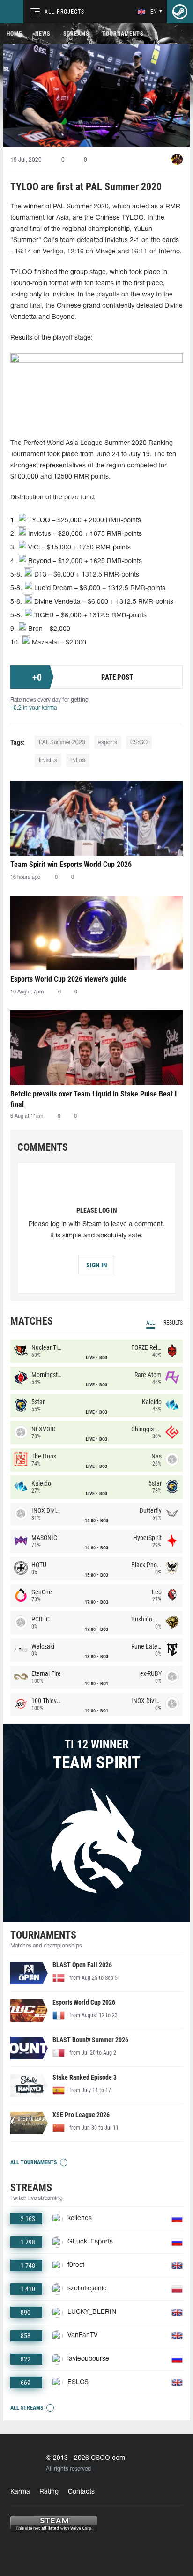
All (151, 1323)
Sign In (97, 1265)
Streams (76, 34)
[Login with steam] (180, 12)
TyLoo (78, 760)
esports (108, 743)
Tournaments (123, 34)
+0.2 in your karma (33, 708)
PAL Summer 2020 (62, 743)
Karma (20, 2492)
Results (173, 1323)
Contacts (81, 2492)
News (43, 34)
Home (14, 34)
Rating (49, 2492)
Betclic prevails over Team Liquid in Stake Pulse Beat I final (93, 1099)
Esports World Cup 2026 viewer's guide (69, 979)
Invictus (48, 760)
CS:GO (139, 743)
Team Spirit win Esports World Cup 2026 (71, 864)
